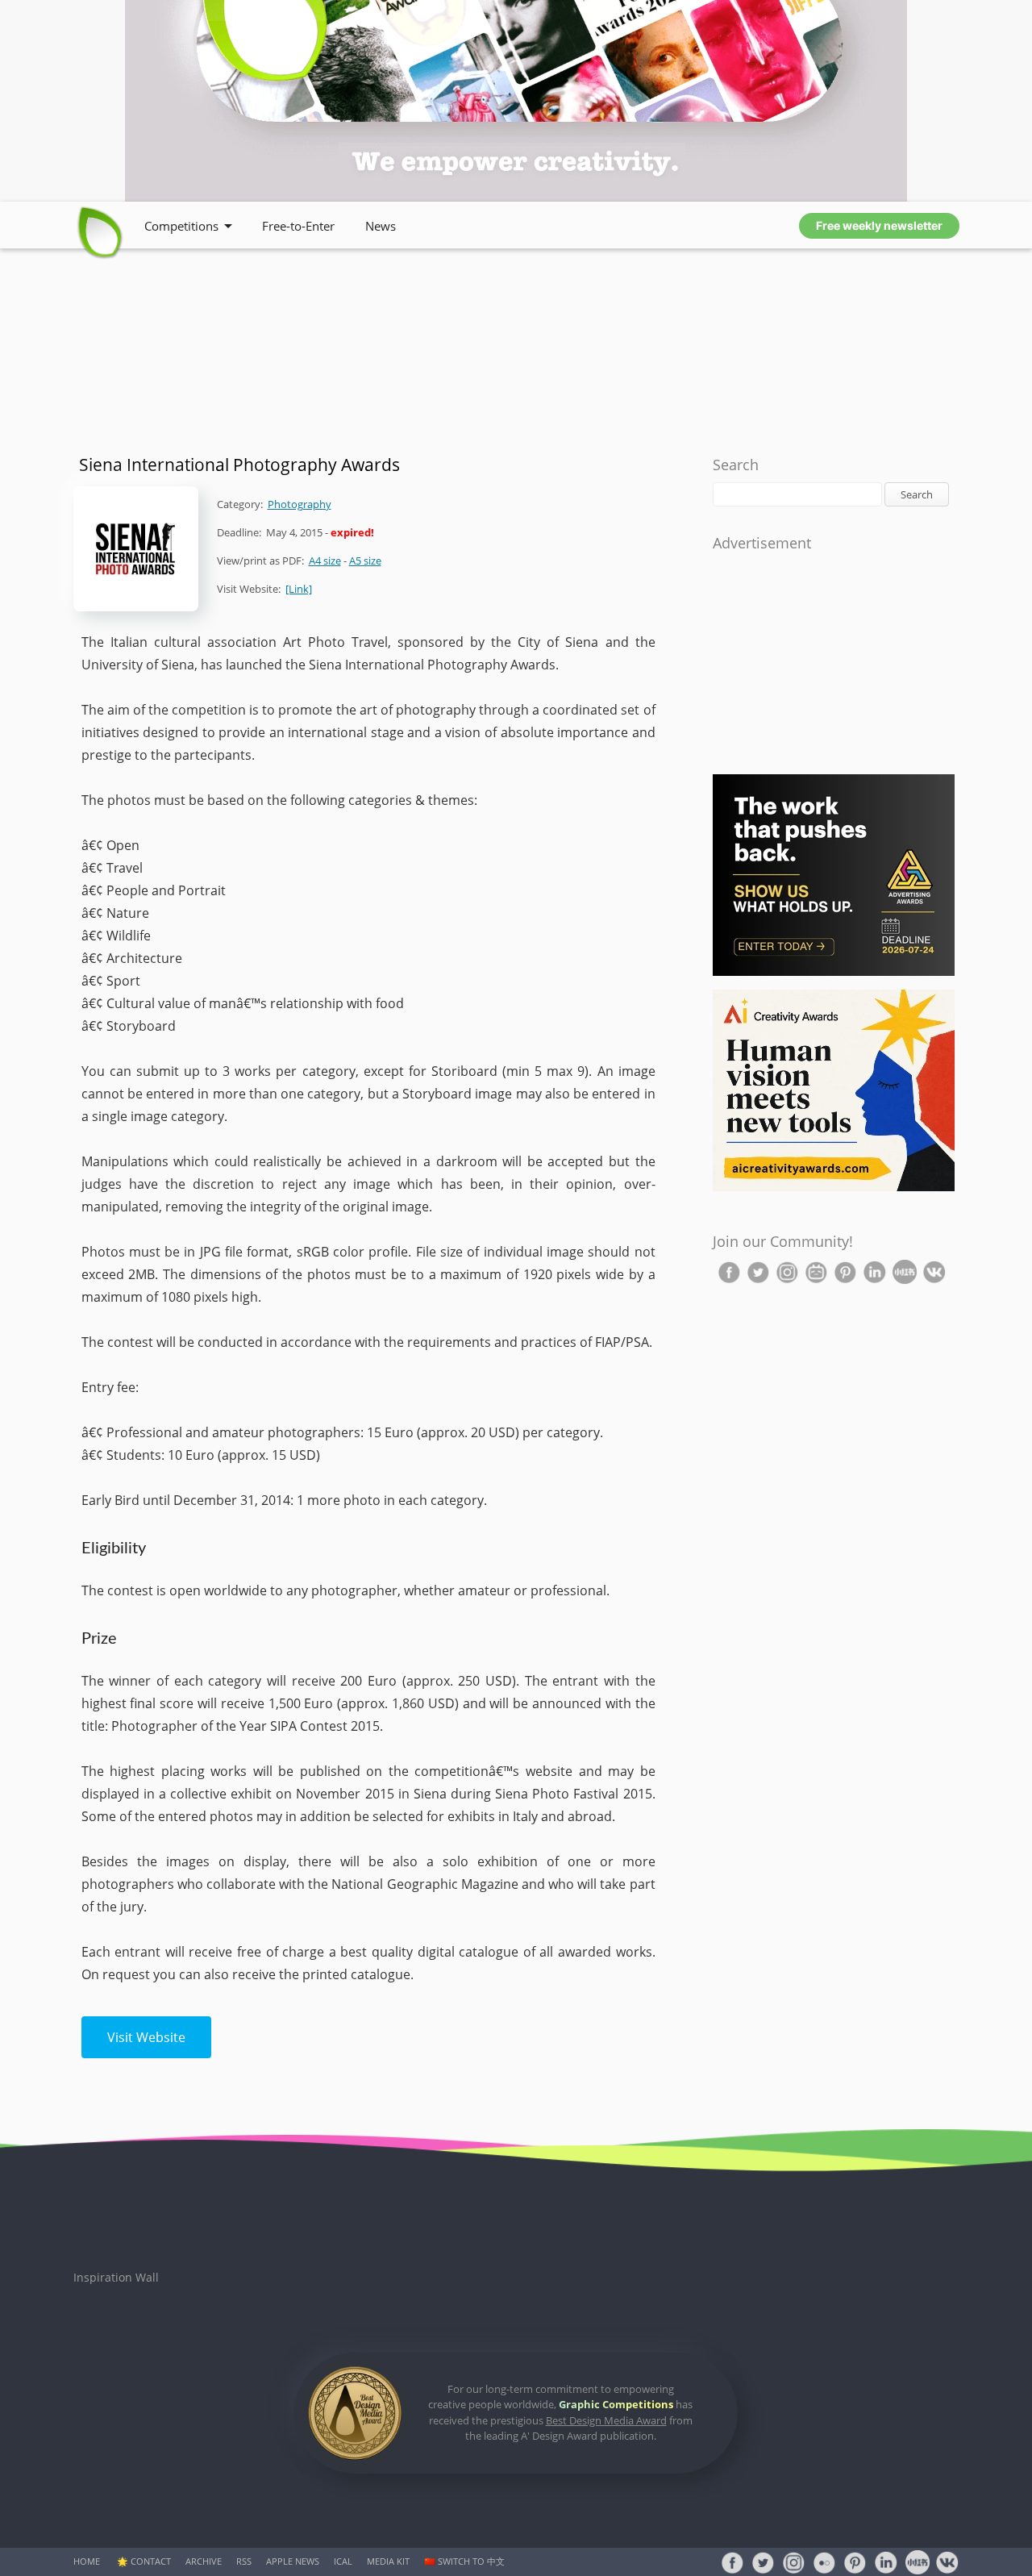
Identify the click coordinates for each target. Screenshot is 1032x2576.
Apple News (293, 2561)
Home (87, 2561)
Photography (300, 504)
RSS (244, 2561)
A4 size (325, 561)
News (381, 226)
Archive (204, 2561)
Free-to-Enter (298, 226)
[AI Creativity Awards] (834, 1188)
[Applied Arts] (834, 972)
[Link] (299, 589)
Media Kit (388, 2561)
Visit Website (146, 2037)
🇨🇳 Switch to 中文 (464, 2561)
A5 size (365, 561)
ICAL (343, 2561)
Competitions (181, 226)
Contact (151, 2561)
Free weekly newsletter (879, 225)
